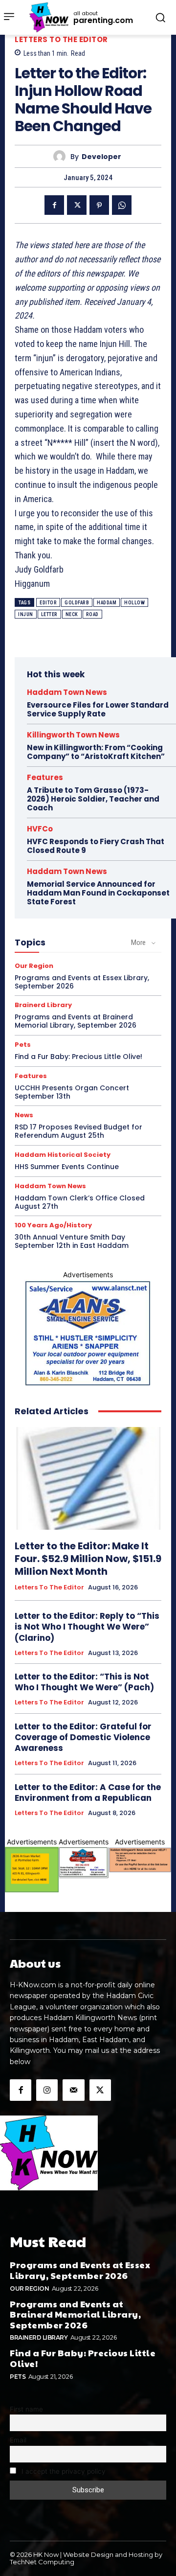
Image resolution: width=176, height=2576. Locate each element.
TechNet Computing (42, 2562)
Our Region (34, 966)
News (24, 1115)
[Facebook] (54, 205)
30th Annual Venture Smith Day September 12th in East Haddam (72, 1241)
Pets (23, 1045)
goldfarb (77, 603)
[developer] (62, 156)
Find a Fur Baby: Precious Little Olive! (78, 1057)
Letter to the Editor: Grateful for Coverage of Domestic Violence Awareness (83, 1737)
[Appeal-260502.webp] (140, 1860)
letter (49, 614)
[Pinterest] (99, 205)
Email (18, 2440)
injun (26, 614)
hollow (134, 603)
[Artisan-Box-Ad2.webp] (32, 1870)
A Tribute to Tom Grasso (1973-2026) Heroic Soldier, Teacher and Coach (93, 799)
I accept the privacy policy (63, 2471)
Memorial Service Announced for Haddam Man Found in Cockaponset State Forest (98, 893)
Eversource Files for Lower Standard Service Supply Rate (98, 709)
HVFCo (40, 829)
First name (26, 2409)
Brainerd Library (43, 1005)
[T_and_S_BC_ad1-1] (84, 1863)
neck (72, 614)
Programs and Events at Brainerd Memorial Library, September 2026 (76, 1021)
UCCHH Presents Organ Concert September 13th (72, 1092)
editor (48, 603)
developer (101, 157)
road (92, 614)
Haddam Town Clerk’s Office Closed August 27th (80, 1202)
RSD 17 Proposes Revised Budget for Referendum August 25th (78, 1131)
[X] (77, 205)
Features (45, 777)
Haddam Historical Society (63, 1155)
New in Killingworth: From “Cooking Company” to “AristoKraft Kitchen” (96, 752)
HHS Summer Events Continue (67, 1167)
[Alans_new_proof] (88, 1333)
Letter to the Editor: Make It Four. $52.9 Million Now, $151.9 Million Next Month (88, 1559)
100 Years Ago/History (53, 1225)
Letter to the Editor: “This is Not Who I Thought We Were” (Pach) (84, 1682)
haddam (107, 603)
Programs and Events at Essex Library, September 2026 (82, 982)
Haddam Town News (67, 692)
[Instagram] (47, 2090)
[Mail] (73, 2090)
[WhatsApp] (122, 205)
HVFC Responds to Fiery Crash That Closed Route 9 (96, 846)
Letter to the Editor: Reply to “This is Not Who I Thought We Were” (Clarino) (87, 1627)
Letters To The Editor (61, 39)
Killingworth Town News (73, 735)
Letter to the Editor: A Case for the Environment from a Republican (88, 1793)
